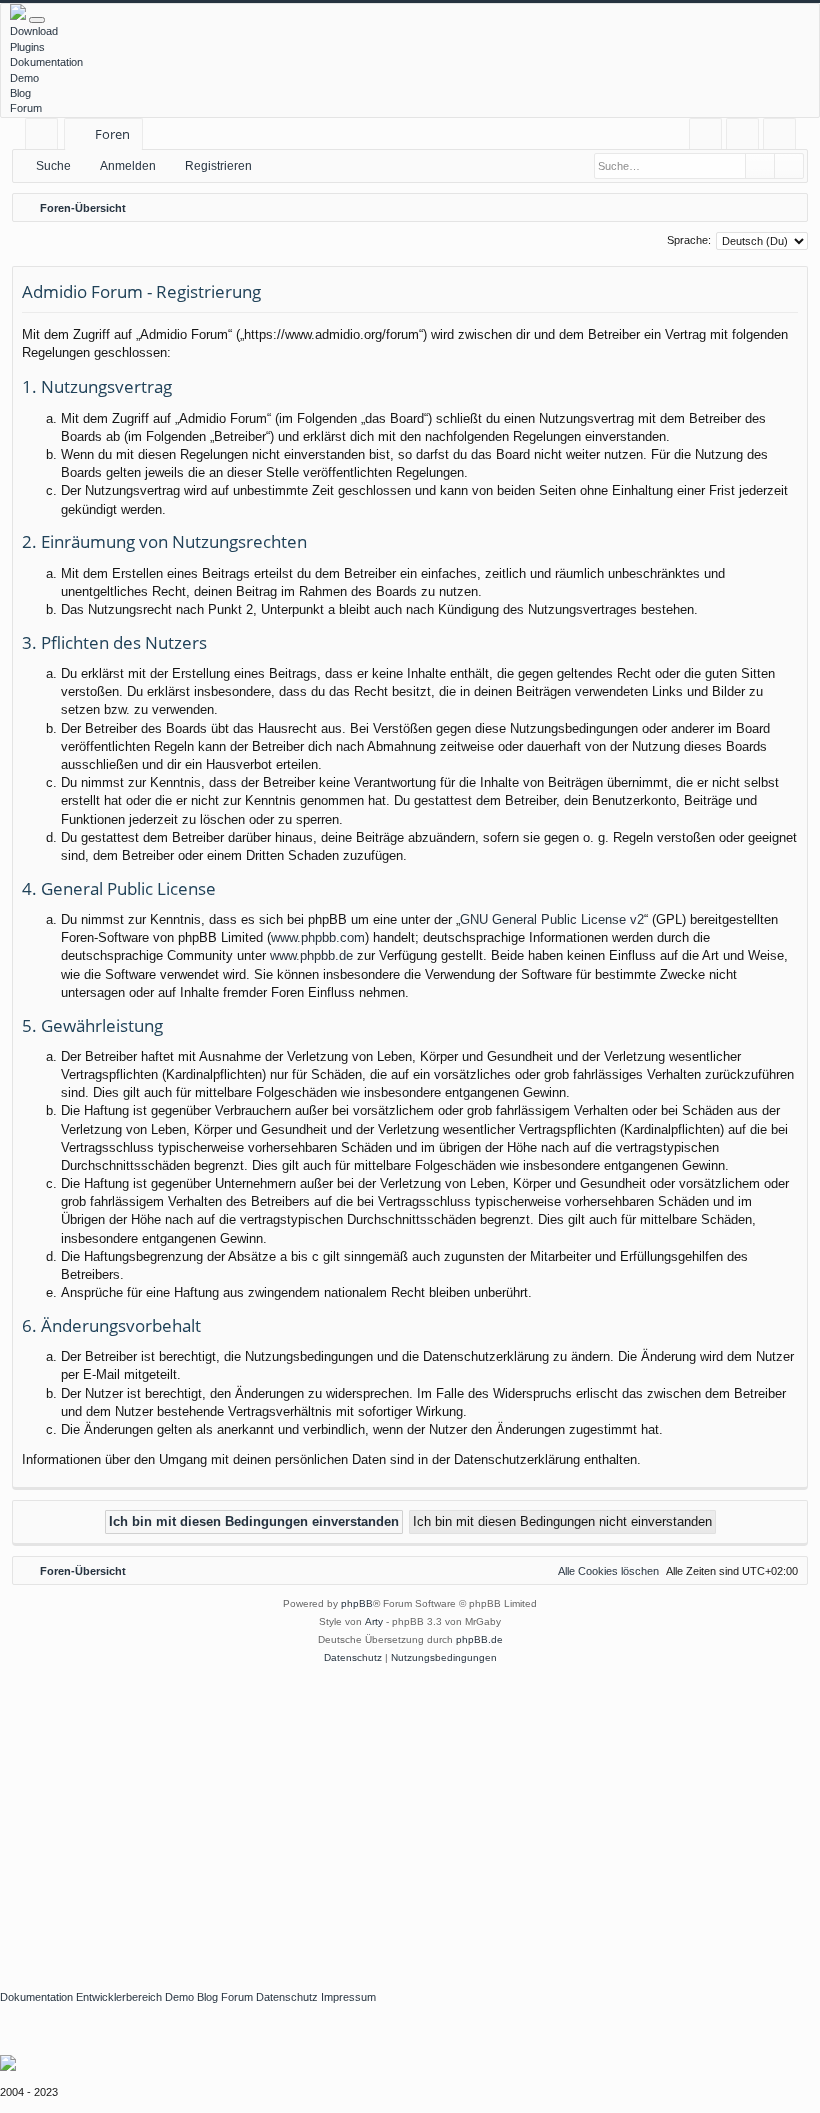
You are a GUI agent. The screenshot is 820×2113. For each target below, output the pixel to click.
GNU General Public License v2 (552, 919)
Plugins (27, 47)
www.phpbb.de (311, 955)
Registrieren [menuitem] (783, 137)
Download (34, 31)
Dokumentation (46, 62)
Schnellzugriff (45, 137)
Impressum (348, 1997)
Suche (53, 166)
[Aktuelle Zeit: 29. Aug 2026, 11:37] (788, 208)
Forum (26, 108)
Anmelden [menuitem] (746, 137)
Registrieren (218, 166)
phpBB (357, 1603)
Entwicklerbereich (119, 1997)
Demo (24, 78)
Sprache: (689, 240)
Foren (112, 134)
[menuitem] (705, 134)
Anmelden (128, 166)
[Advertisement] (410, 1817)
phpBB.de (479, 1639)
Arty (374, 1621)
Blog (20, 93)
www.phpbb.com (318, 937)
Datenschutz (287, 1997)
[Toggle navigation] (37, 20)
